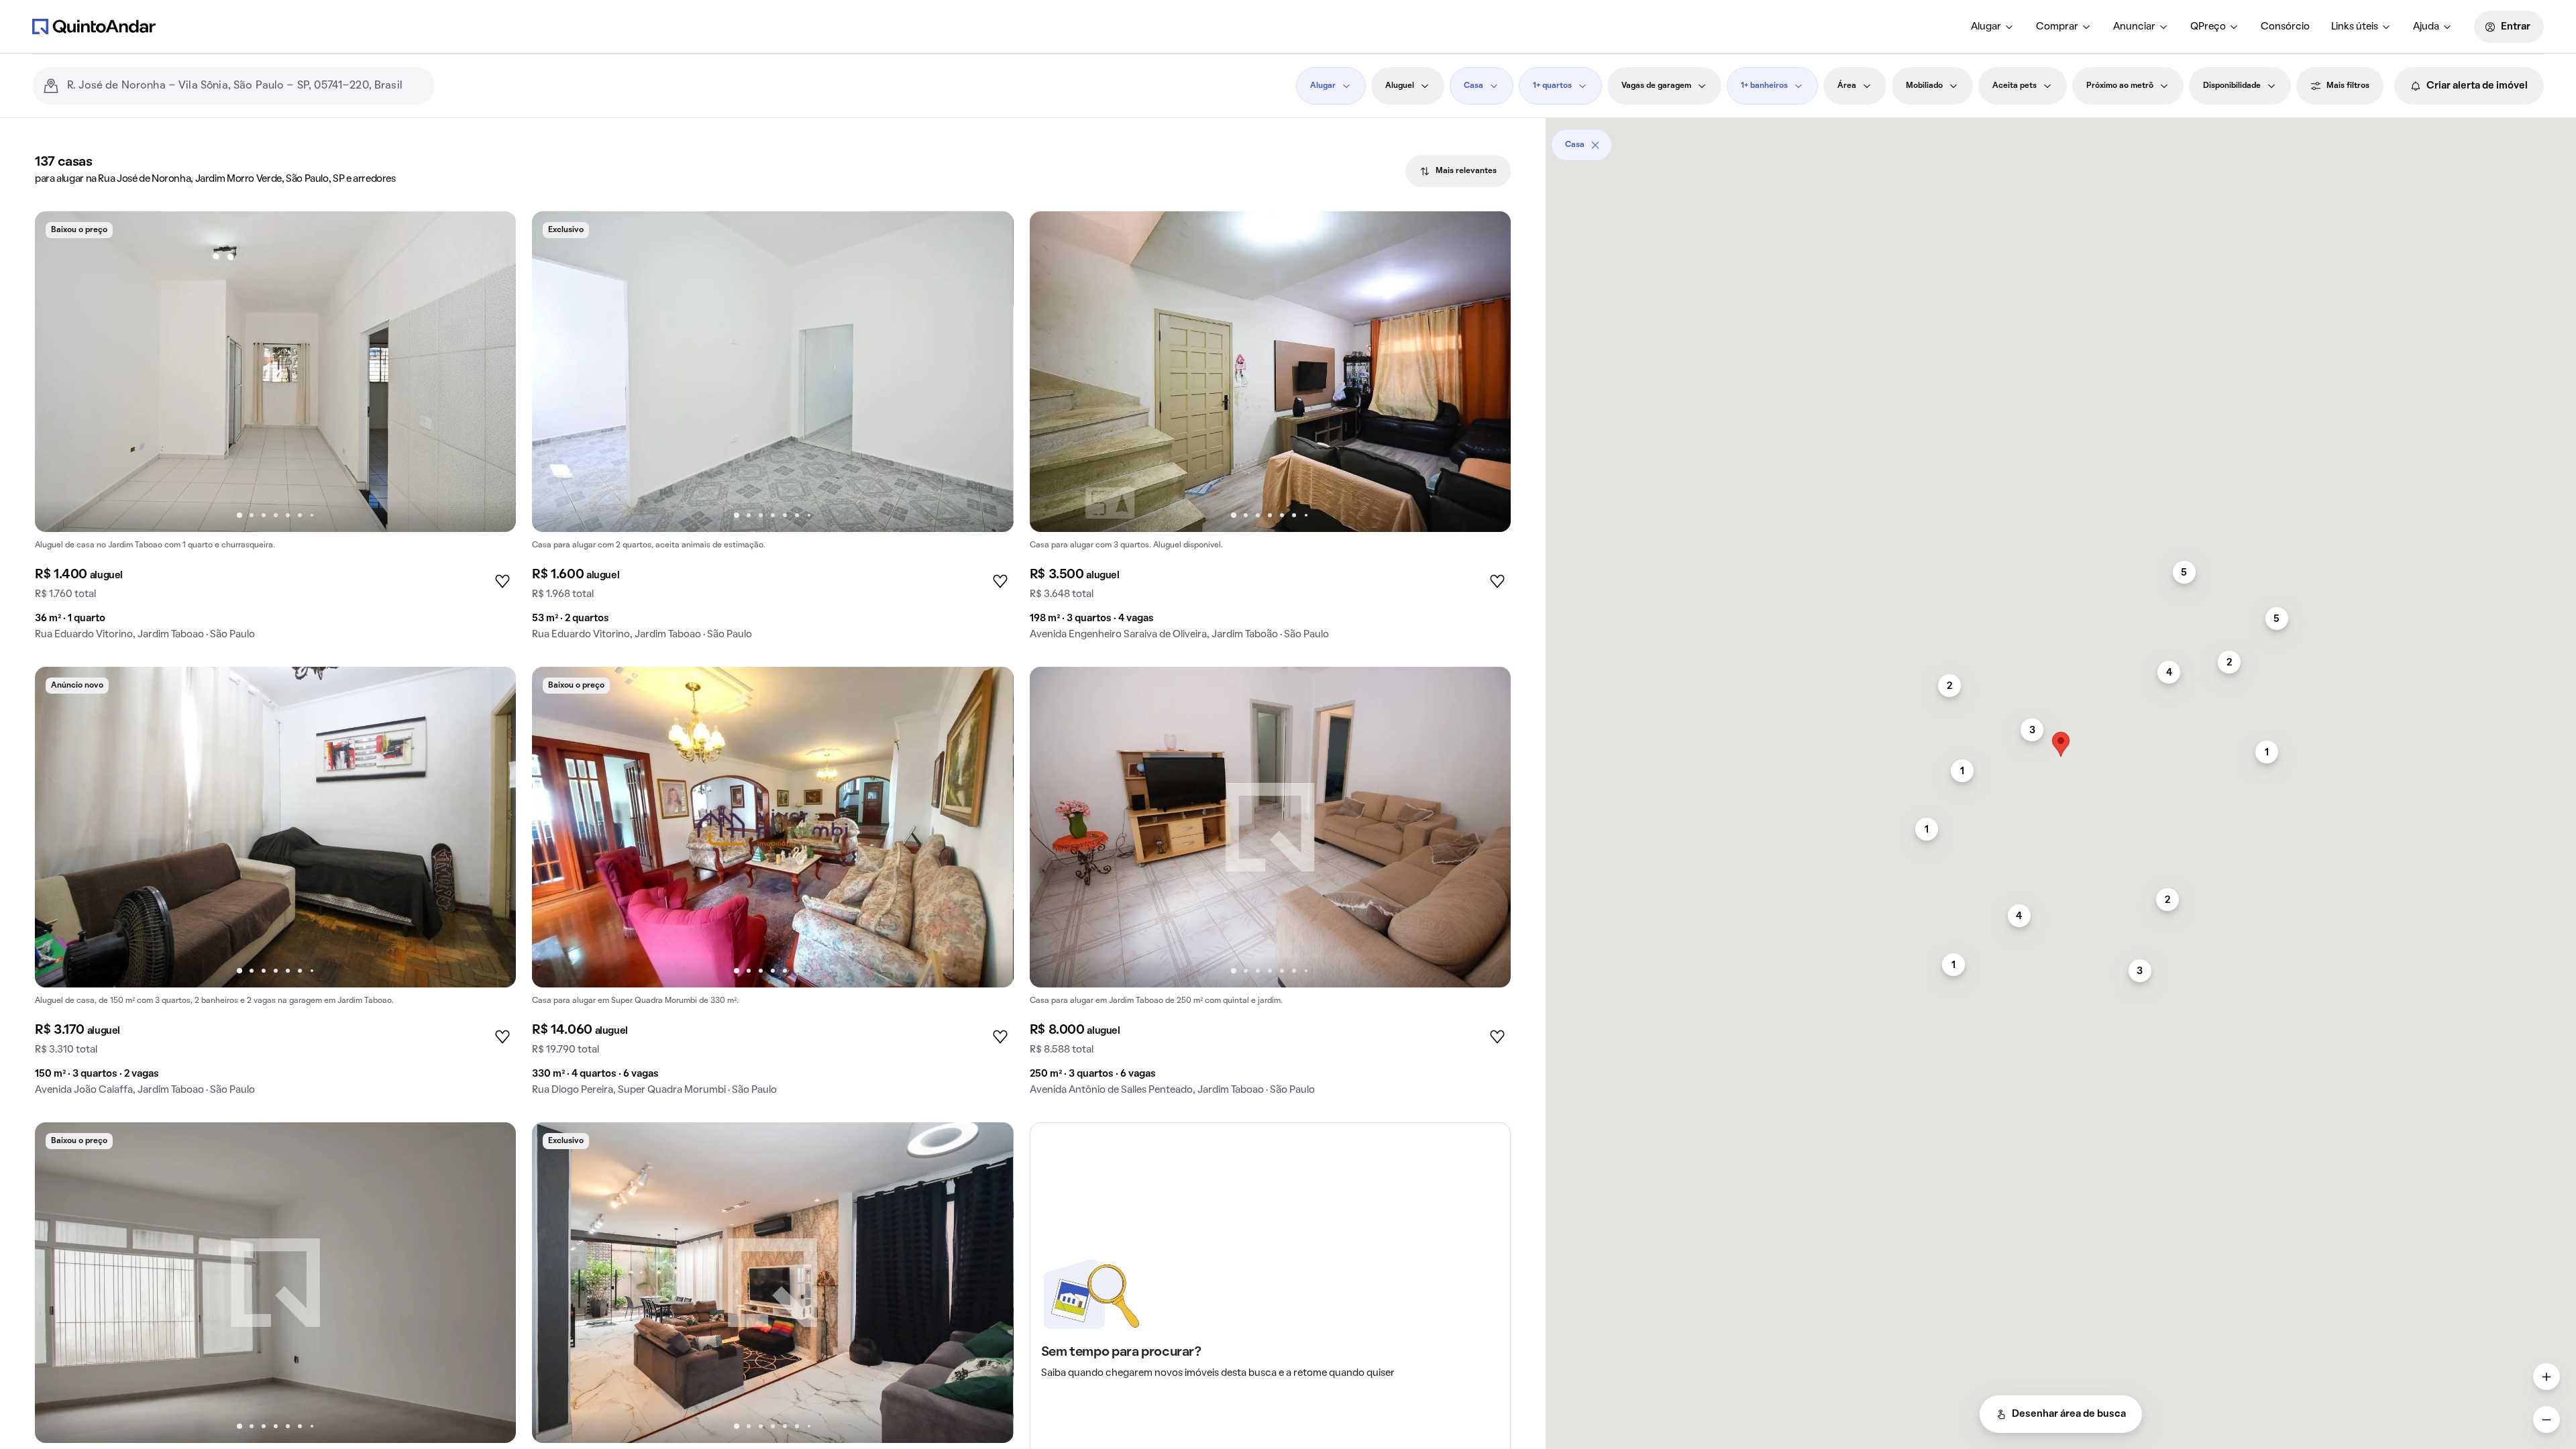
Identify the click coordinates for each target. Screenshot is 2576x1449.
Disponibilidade (2232, 86)
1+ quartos (1552, 86)
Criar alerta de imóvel (2477, 86)
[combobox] (246, 86)
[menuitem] (1993, 27)
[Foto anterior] (59, 372)
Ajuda (2426, 27)
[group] (275, 431)
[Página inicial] (94, 26)
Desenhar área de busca (2069, 1414)
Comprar (2057, 27)
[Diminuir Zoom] (2546, 1419)
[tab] (1458, 171)
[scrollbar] (2061, 140)
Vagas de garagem (1656, 86)
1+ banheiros (1764, 86)
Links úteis (2355, 27)
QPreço (2208, 27)
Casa (1473, 86)
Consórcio (2285, 27)
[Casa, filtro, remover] (1595, 145)
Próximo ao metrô (2120, 86)
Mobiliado (1924, 86)
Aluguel (1400, 86)
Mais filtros (2348, 86)
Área (1847, 86)
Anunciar (2134, 27)
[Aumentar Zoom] (2546, 1377)
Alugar (1986, 27)
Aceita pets (2015, 86)
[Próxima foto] (492, 372)
